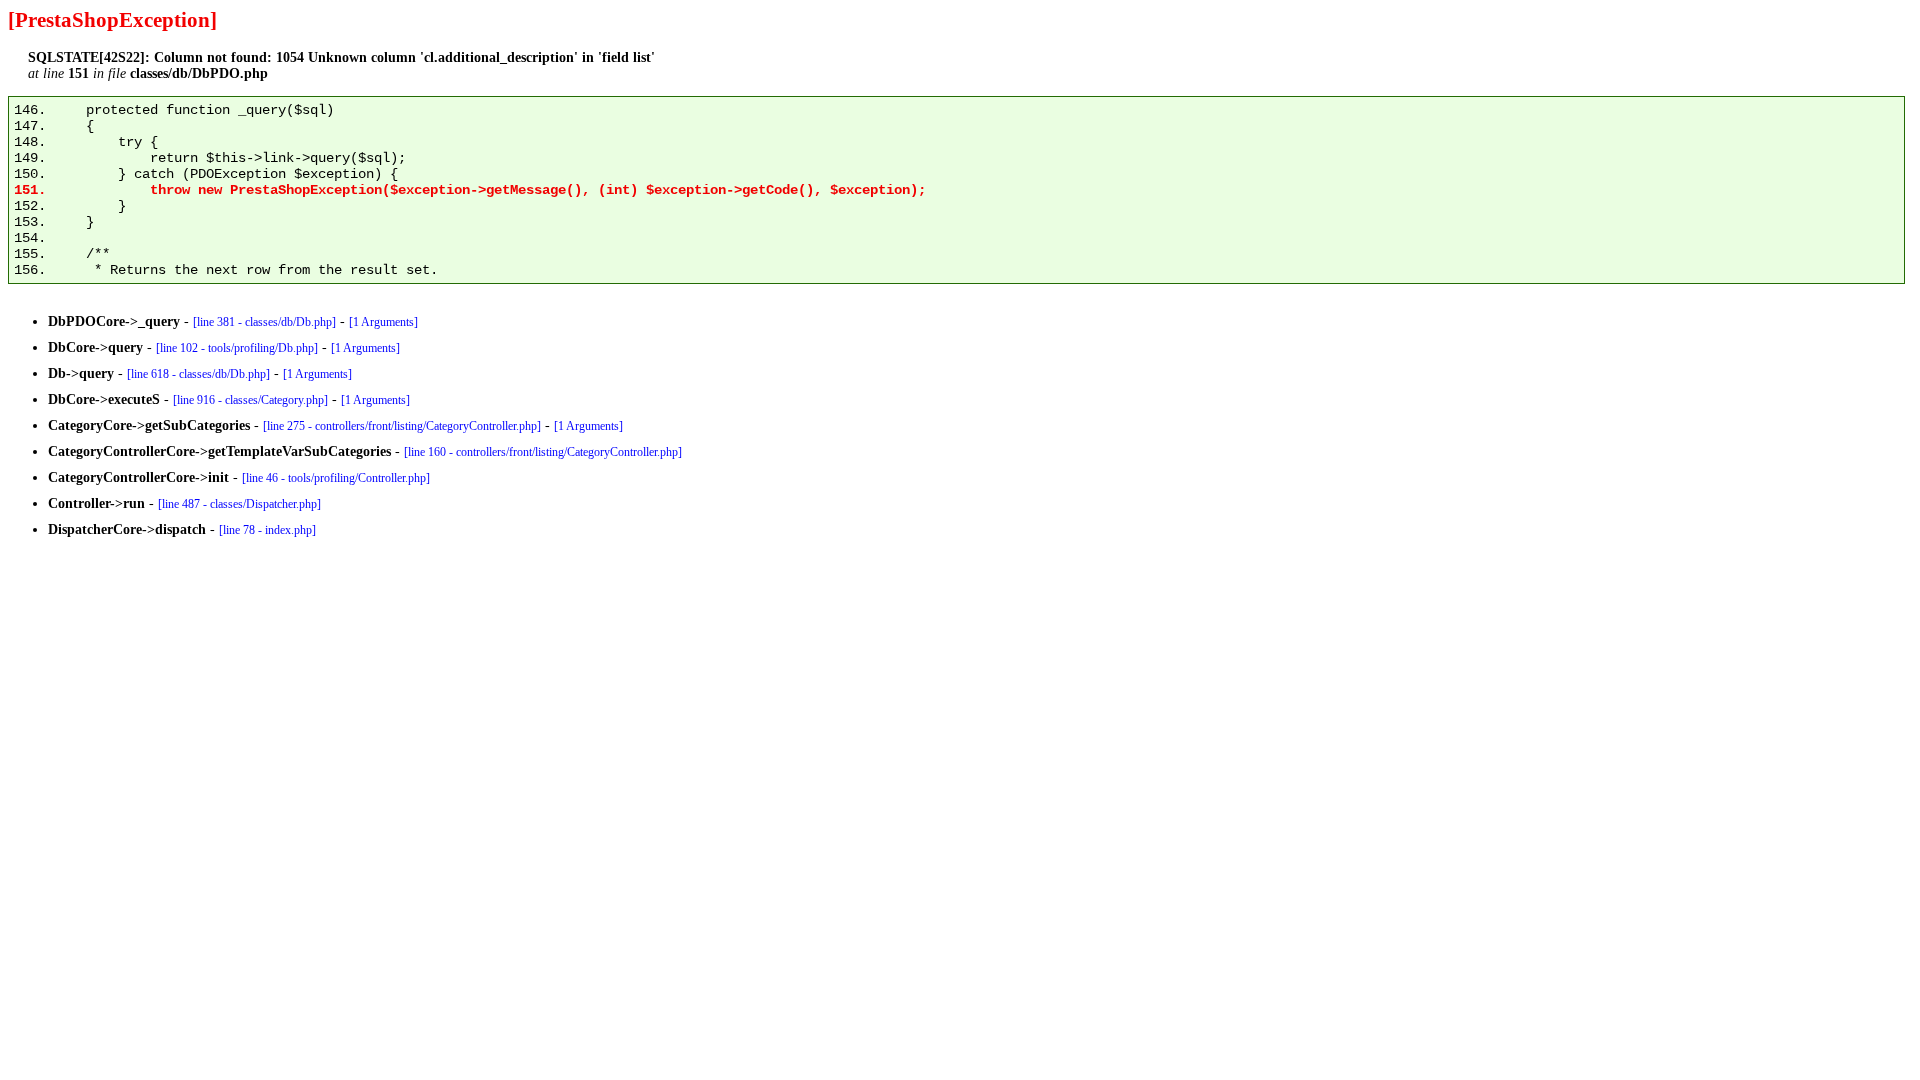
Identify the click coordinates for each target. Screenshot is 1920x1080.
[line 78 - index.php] (267, 530)
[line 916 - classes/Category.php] (250, 400)
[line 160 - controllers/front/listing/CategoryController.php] (543, 452)
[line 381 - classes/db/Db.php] (264, 322)
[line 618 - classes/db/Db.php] (198, 374)
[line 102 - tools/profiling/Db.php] (237, 348)
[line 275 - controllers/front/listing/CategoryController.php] (402, 426)
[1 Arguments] (383, 322)
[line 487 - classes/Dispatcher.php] (239, 504)
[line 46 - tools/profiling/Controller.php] (336, 478)
